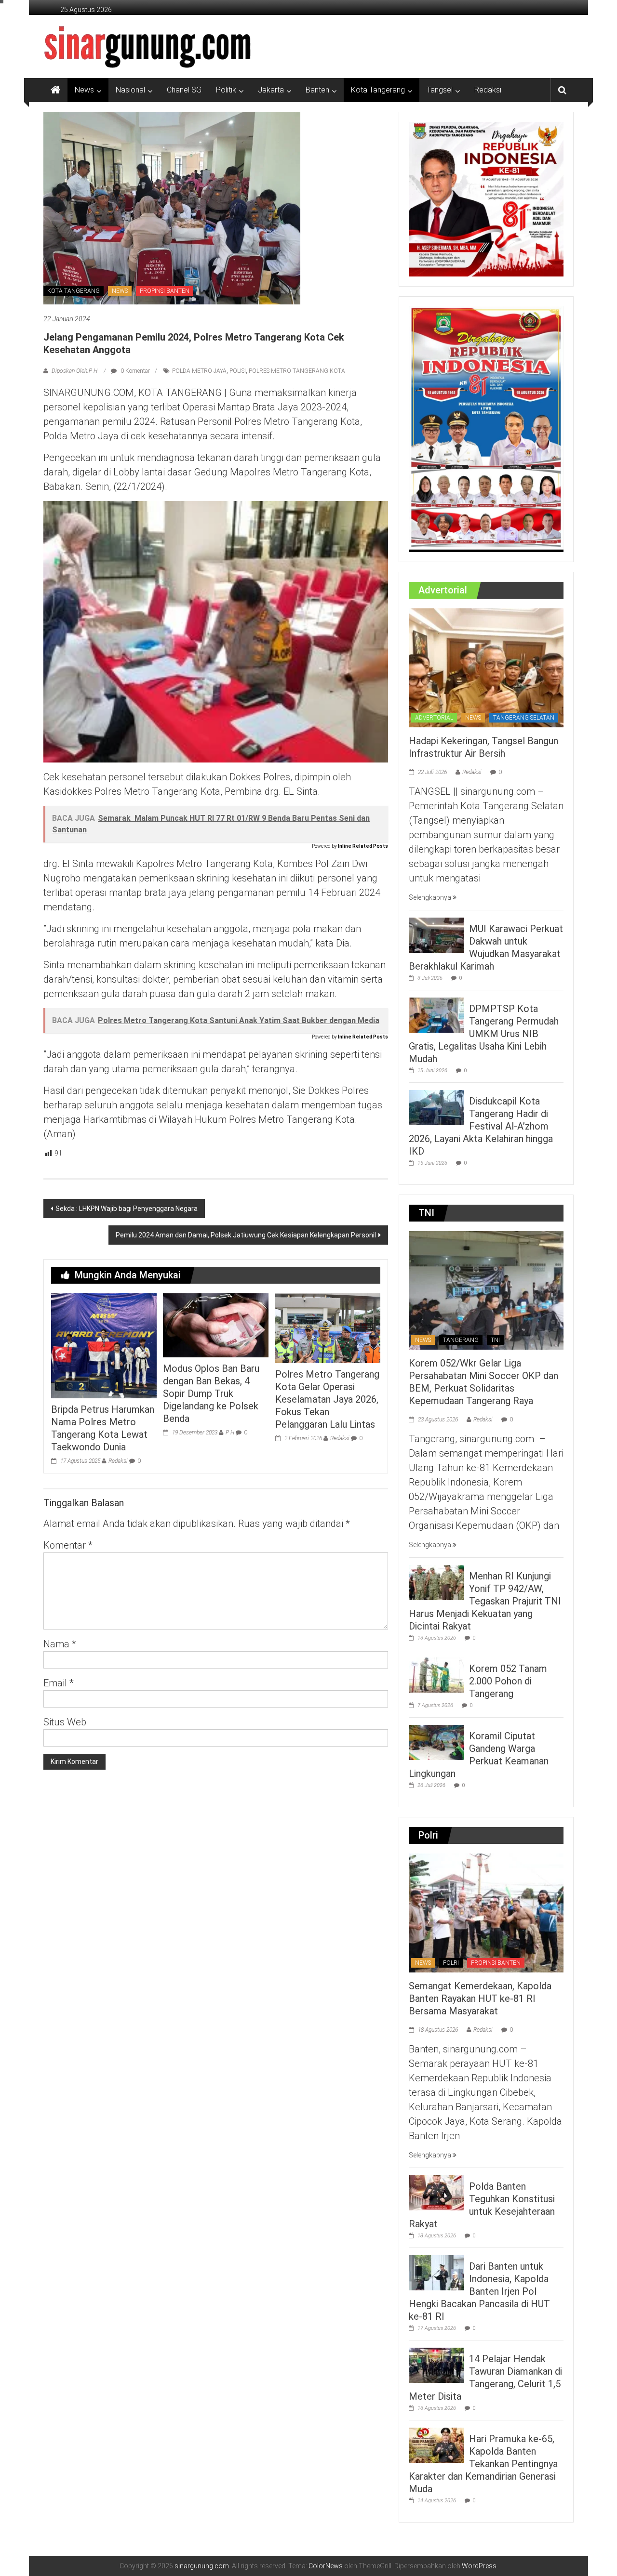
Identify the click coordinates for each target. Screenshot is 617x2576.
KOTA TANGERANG (74, 291)
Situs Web (65, 1722)
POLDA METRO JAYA (199, 371)
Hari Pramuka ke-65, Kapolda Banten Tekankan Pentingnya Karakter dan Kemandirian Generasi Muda (483, 2464)
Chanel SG (184, 90)
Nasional (130, 90)
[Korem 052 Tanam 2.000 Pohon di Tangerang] (436, 1675)
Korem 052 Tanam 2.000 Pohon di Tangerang (508, 1681)
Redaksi (488, 90)
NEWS (120, 291)
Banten (317, 90)
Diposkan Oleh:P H (74, 371)
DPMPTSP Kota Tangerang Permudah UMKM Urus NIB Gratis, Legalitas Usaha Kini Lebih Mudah (484, 1034)
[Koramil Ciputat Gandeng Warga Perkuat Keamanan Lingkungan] (436, 1742)
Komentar (68, 1545)
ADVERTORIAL (434, 718)
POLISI (238, 371)
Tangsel (440, 90)
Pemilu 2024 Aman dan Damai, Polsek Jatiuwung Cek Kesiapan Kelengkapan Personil (246, 1235)
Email (59, 1683)
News (84, 90)
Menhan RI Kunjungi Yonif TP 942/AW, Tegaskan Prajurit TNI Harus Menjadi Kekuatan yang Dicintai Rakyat (485, 1601)
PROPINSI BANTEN (165, 291)
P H (230, 1433)
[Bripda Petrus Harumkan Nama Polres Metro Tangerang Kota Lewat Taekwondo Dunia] (104, 1345)
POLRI (451, 1963)
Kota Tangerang (378, 90)
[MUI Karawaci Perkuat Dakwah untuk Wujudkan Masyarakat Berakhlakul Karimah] (436, 934)
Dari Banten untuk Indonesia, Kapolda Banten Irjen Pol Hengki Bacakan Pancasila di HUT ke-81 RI (479, 2291)
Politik (226, 90)
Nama (60, 1644)
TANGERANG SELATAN (524, 718)
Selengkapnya (431, 897)
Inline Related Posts (363, 846)
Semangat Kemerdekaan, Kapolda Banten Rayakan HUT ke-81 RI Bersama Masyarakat (480, 1998)
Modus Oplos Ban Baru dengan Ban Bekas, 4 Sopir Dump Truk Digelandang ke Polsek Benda (211, 1393)
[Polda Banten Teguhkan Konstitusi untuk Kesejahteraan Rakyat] (436, 2192)
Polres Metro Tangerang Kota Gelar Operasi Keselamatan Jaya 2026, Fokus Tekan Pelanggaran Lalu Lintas (327, 1399)
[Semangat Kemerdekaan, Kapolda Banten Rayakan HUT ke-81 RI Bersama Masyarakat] (486, 1912)
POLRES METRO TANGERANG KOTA (297, 371)
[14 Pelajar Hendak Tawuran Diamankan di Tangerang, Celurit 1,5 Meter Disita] (436, 2365)
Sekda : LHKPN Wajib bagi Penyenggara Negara (127, 1209)
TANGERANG (461, 1340)
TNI (495, 1340)
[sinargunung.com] (55, 90)
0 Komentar (134, 371)
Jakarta (271, 90)
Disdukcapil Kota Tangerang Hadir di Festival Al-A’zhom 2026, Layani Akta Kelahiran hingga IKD (481, 1126)
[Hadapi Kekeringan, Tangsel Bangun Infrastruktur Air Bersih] (486, 667)
